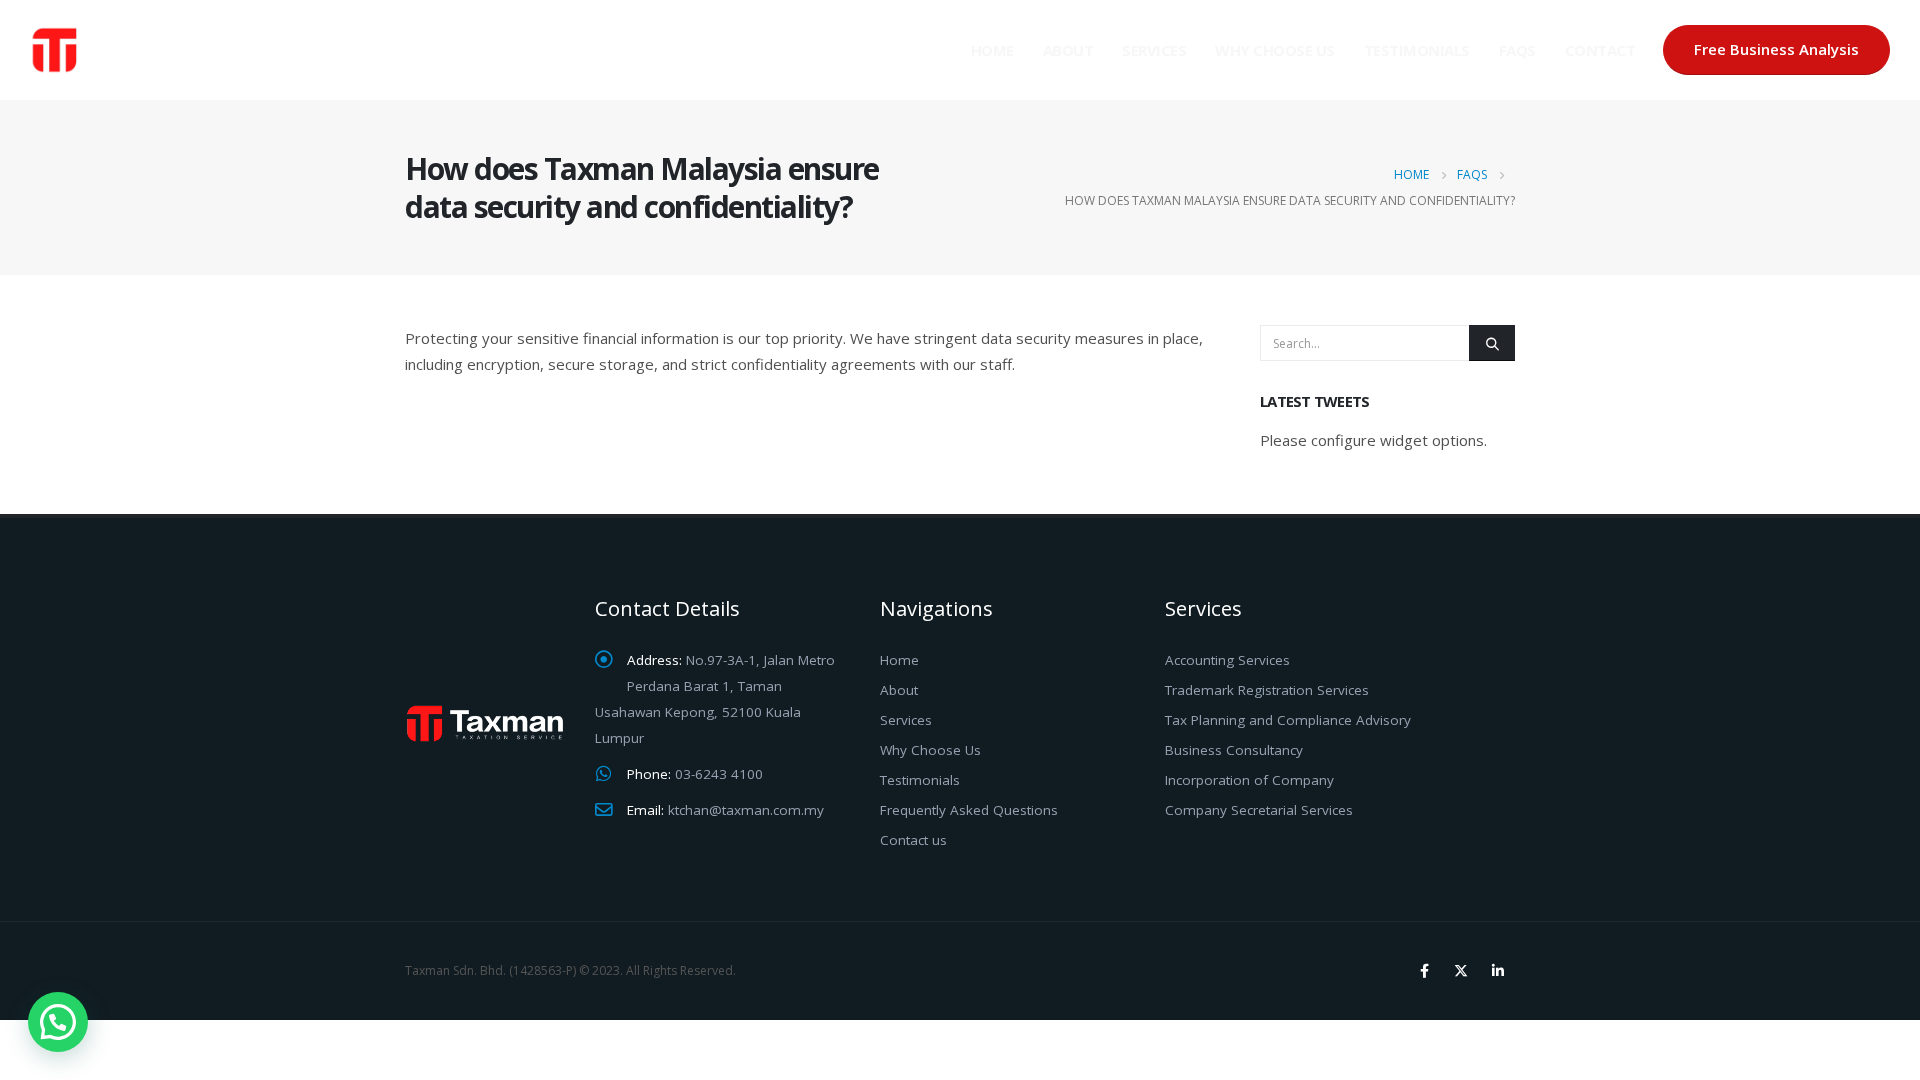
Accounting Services (1227, 660)
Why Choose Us (1275, 50)
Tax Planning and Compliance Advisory (1288, 720)
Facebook (1424, 971)
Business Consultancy (1234, 750)
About (1068, 50)
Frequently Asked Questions (969, 810)
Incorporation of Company (1249, 780)
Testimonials (1417, 50)
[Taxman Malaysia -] (130, 50)
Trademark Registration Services (1267, 690)
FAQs (1517, 50)
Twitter (1461, 971)
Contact (1600, 50)
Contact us (913, 840)
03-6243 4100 (719, 774)
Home (992, 50)
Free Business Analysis (1776, 49)
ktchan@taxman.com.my (746, 810)
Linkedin (1498, 971)
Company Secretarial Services (1259, 810)
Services (1154, 50)
